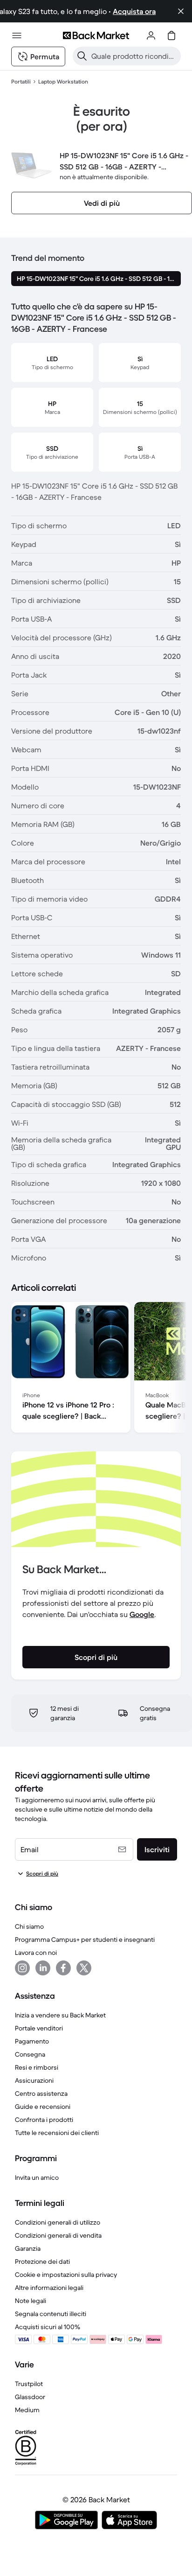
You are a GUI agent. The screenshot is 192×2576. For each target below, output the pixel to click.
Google (142, 1614)
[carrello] (171, 35)
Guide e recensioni (43, 2107)
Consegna (30, 2054)
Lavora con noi (36, 1953)
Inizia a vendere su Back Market (60, 2015)
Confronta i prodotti (44, 2120)
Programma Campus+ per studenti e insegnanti (85, 1939)
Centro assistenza (41, 2093)
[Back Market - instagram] (22, 1968)
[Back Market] (96, 35)
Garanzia (28, 2248)
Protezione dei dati (42, 2261)
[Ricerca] (82, 56)
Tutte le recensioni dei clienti (57, 2133)
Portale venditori (39, 2028)
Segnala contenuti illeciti (51, 2314)
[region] (96, 1369)
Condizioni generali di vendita (58, 2235)
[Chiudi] (181, 11)
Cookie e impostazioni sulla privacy (66, 2275)
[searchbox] (134, 56)
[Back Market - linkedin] (43, 1968)
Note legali (31, 2301)
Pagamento (32, 2041)
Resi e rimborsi (37, 2067)
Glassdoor (30, 2397)
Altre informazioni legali (49, 2288)
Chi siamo (29, 1926)
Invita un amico (37, 2177)
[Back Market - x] (84, 1968)
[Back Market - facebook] (63, 1968)
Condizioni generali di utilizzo (58, 2222)
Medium (27, 2410)
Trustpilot (29, 2384)
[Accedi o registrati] (151, 35)
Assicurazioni (34, 2080)
